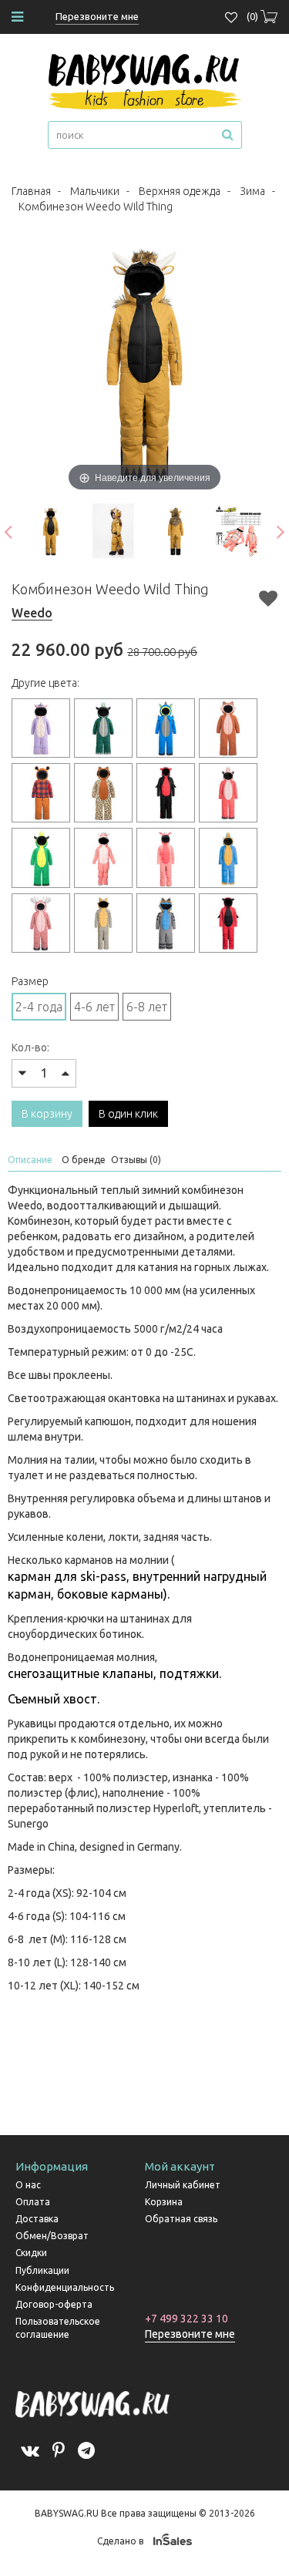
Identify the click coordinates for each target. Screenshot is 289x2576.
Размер (30, 981)
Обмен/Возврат (52, 2236)
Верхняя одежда (180, 191)
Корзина (164, 2202)
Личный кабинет (183, 2185)
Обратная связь (181, 2219)
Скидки (31, 2253)
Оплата (33, 2202)
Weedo (32, 613)
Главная (31, 191)
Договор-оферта (54, 2304)
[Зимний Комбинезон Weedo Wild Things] (50, 531)
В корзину (47, 1114)
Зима (252, 191)
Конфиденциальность (65, 2287)
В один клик (128, 1114)
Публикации (42, 2270)
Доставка (37, 2219)
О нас (28, 2185)
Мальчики (95, 191)
